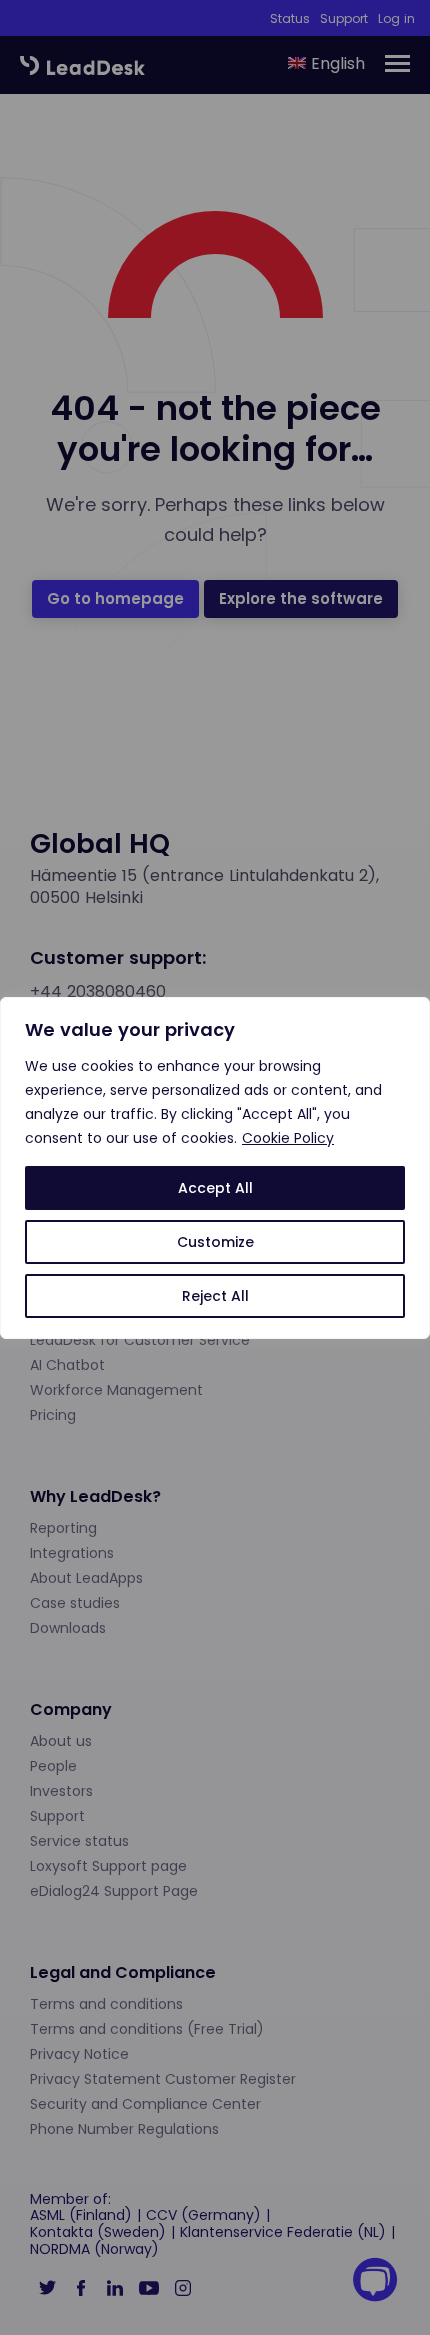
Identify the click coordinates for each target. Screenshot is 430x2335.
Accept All (215, 1188)
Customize (215, 1242)
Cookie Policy (288, 1138)
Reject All (215, 1296)
